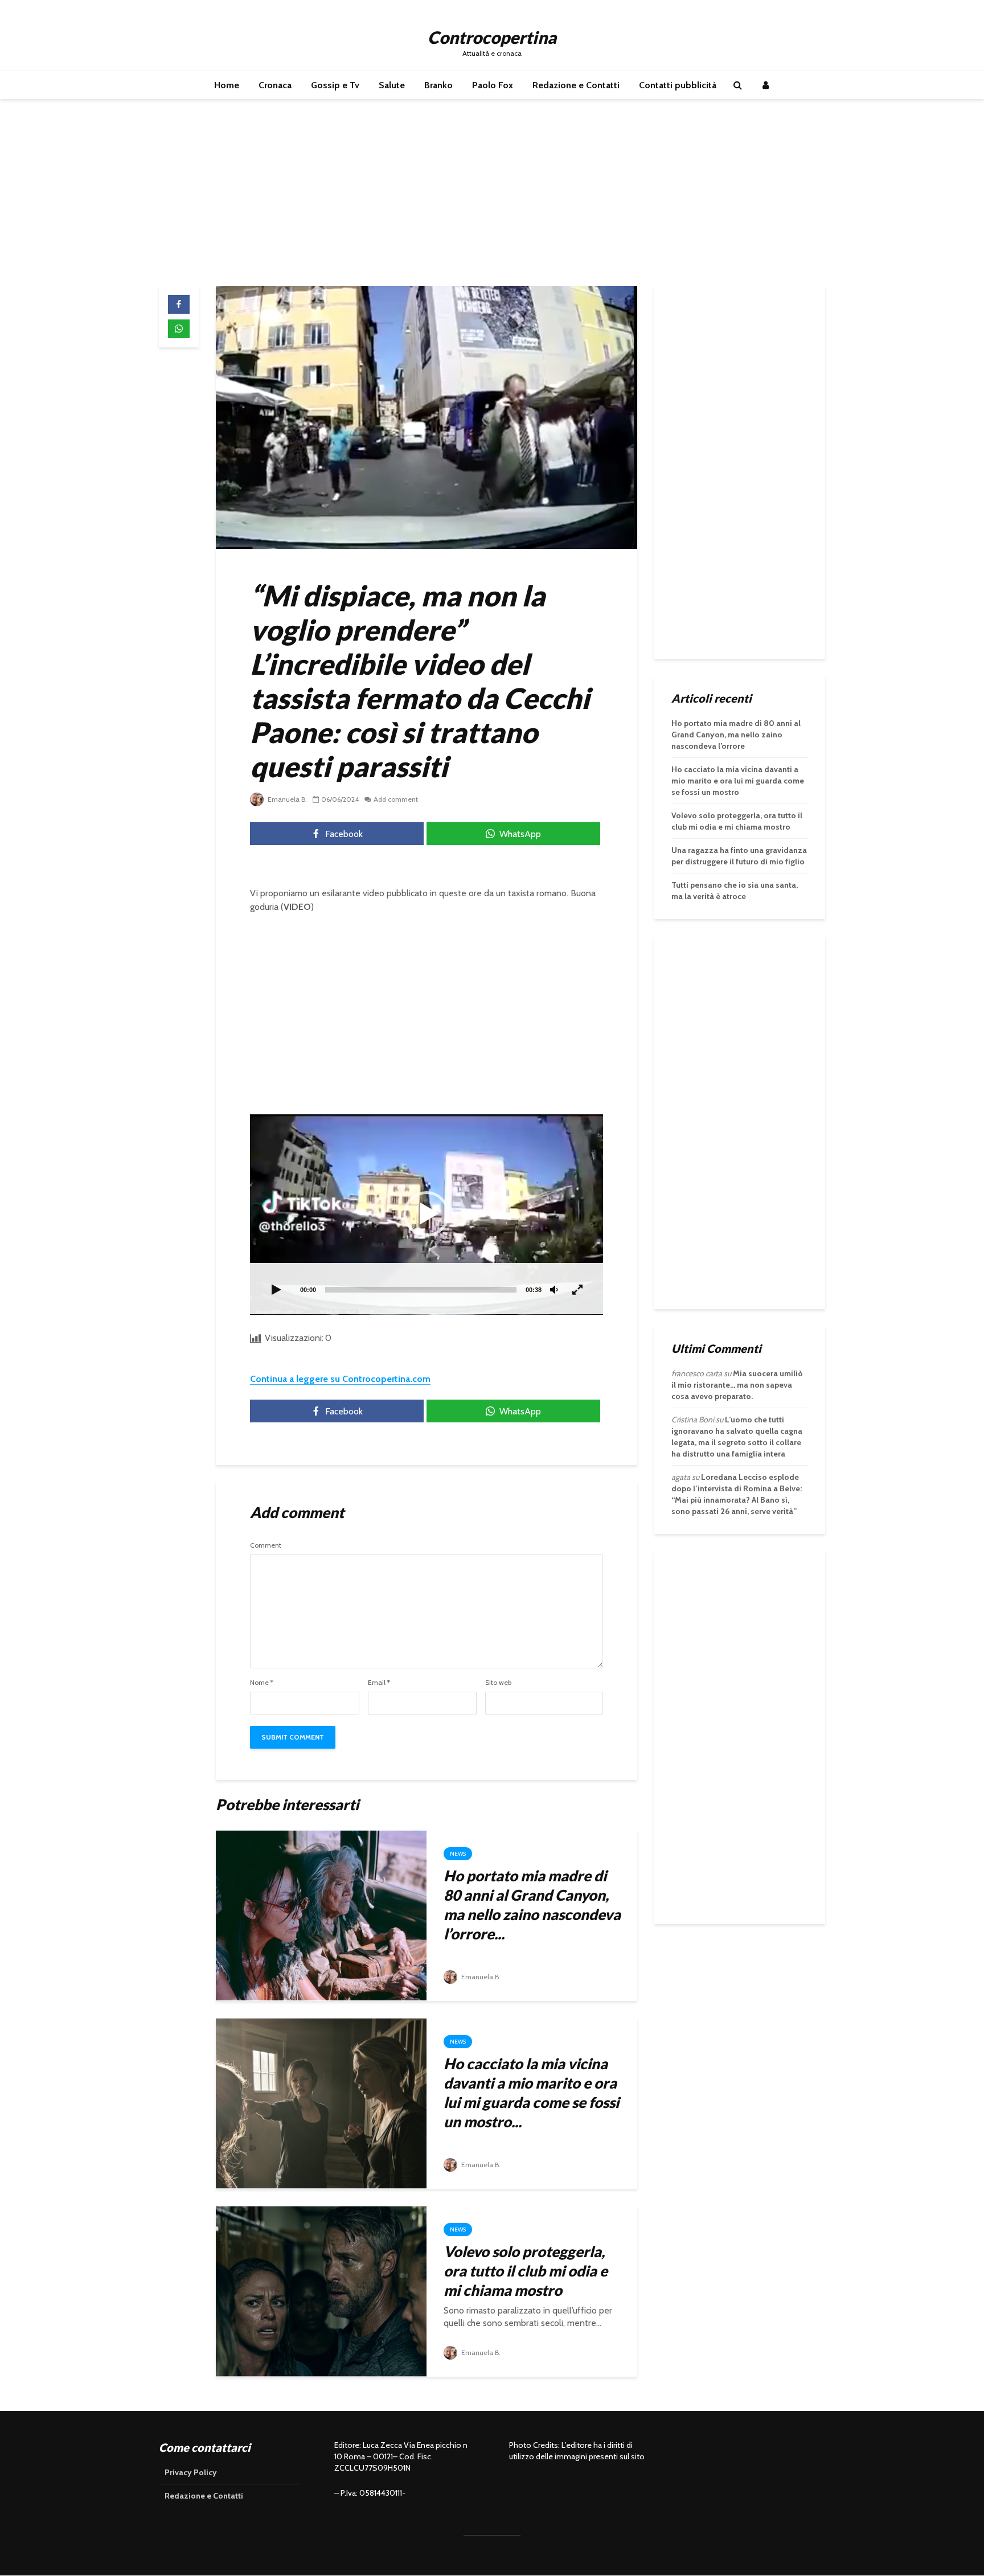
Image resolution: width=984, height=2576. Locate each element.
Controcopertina (492, 37)
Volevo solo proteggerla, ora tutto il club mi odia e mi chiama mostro (526, 2271)
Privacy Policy (191, 2472)
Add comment (396, 799)
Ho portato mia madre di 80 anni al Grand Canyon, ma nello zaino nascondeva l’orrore (736, 735)
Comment (266, 1545)
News (458, 1854)
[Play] (276, 1290)
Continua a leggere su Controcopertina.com (340, 1379)
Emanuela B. (286, 799)
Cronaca (275, 85)
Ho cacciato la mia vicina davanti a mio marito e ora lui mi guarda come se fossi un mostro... (531, 2093)
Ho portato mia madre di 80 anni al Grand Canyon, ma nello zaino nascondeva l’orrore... (532, 1905)
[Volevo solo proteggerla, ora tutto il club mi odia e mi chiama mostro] (321, 2290)
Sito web (498, 1683)
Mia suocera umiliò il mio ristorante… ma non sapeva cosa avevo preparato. (737, 1385)
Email (379, 1683)
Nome (262, 1683)
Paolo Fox (493, 85)
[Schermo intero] (578, 1290)
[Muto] (554, 1290)
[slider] (421, 1290)
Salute (392, 85)
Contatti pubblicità (678, 85)
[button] (427, 1214)
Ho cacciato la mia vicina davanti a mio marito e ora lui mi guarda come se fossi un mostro (738, 781)
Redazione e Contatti (576, 85)
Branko (438, 85)
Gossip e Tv (335, 85)
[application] (427, 1215)
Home (227, 85)
